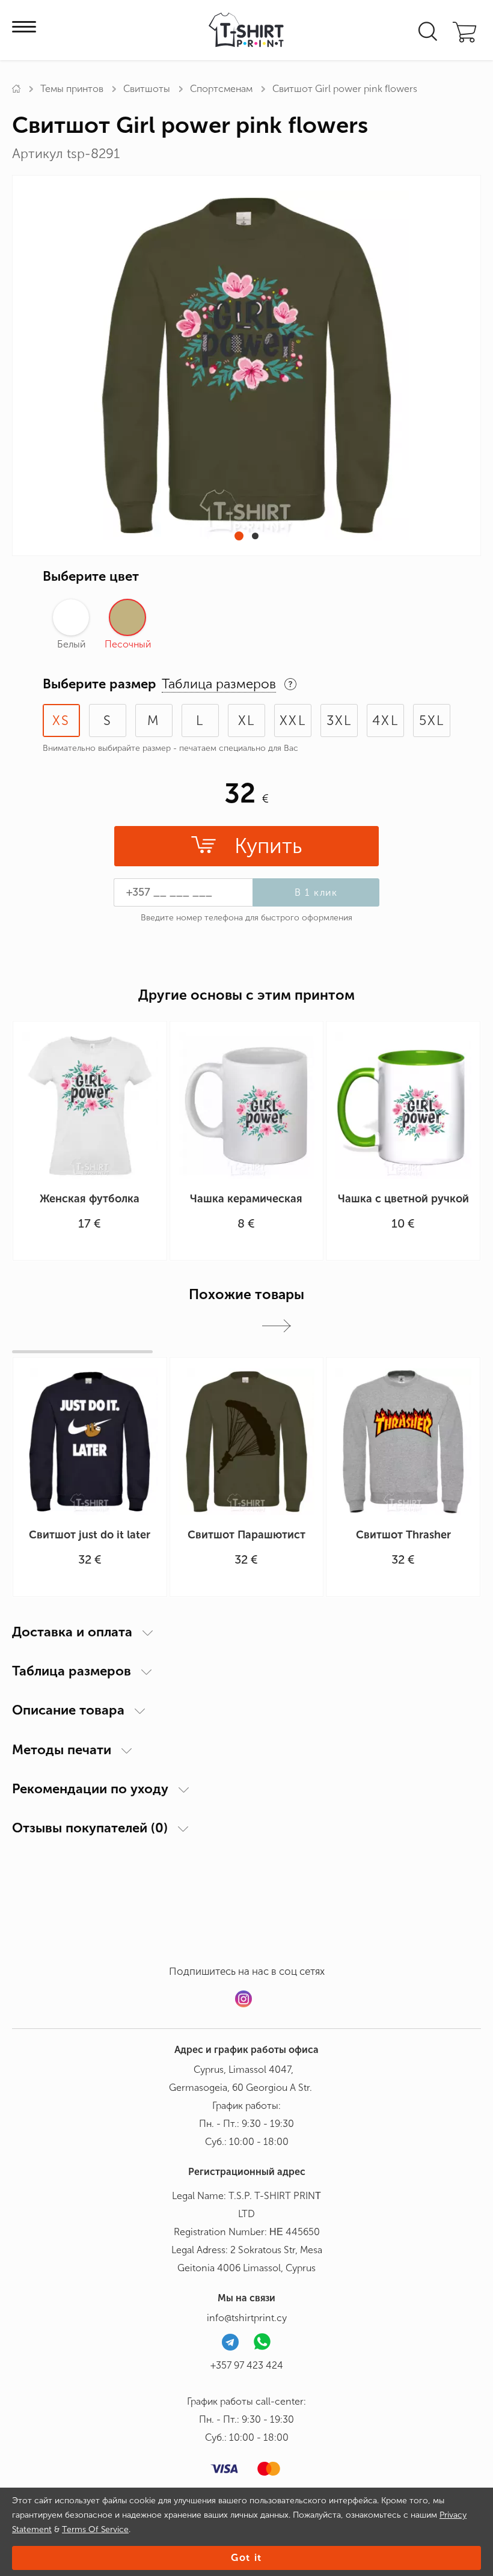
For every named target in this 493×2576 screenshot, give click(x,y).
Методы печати (62, 1750)
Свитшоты (147, 89)
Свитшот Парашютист (246, 1535)
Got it (246, 2558)
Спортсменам (221, 89)
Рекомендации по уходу (90, 1789)
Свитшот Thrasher (403, 1535)
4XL (385, 720)
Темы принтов (72, 89)
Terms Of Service (95, 2529)
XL (246, 720)
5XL (432, 720)
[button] (239, 536)
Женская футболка (90, 1199)
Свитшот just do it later (90, 1535)
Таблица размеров (72, 1671)
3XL (339, 720)
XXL (293, 720)
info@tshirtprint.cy (247, 2318)
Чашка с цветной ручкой (403, 1199)
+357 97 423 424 (247, 2365)
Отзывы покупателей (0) (90, 1828)
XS (61, 720)
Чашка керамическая (246, 1199)
